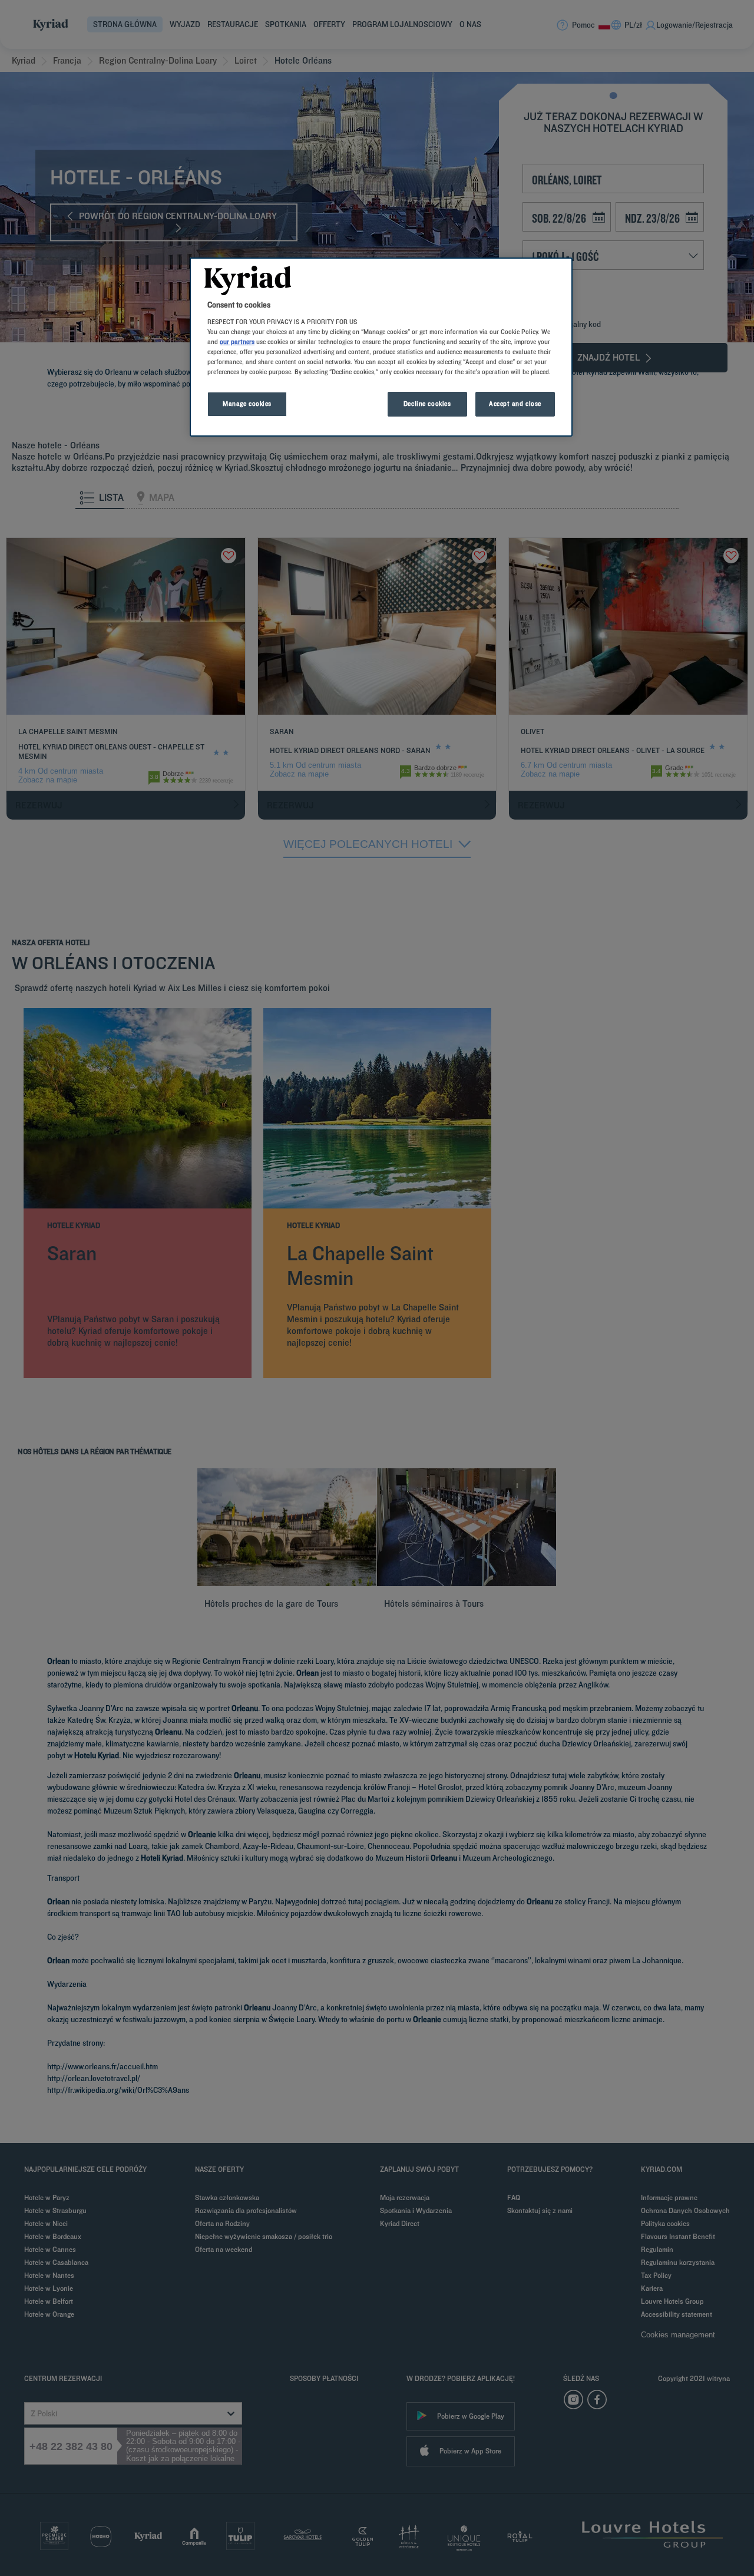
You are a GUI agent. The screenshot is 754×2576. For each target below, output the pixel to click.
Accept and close (515, 404)
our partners (237, 342)
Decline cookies (427, 404)
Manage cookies (247, 404)
